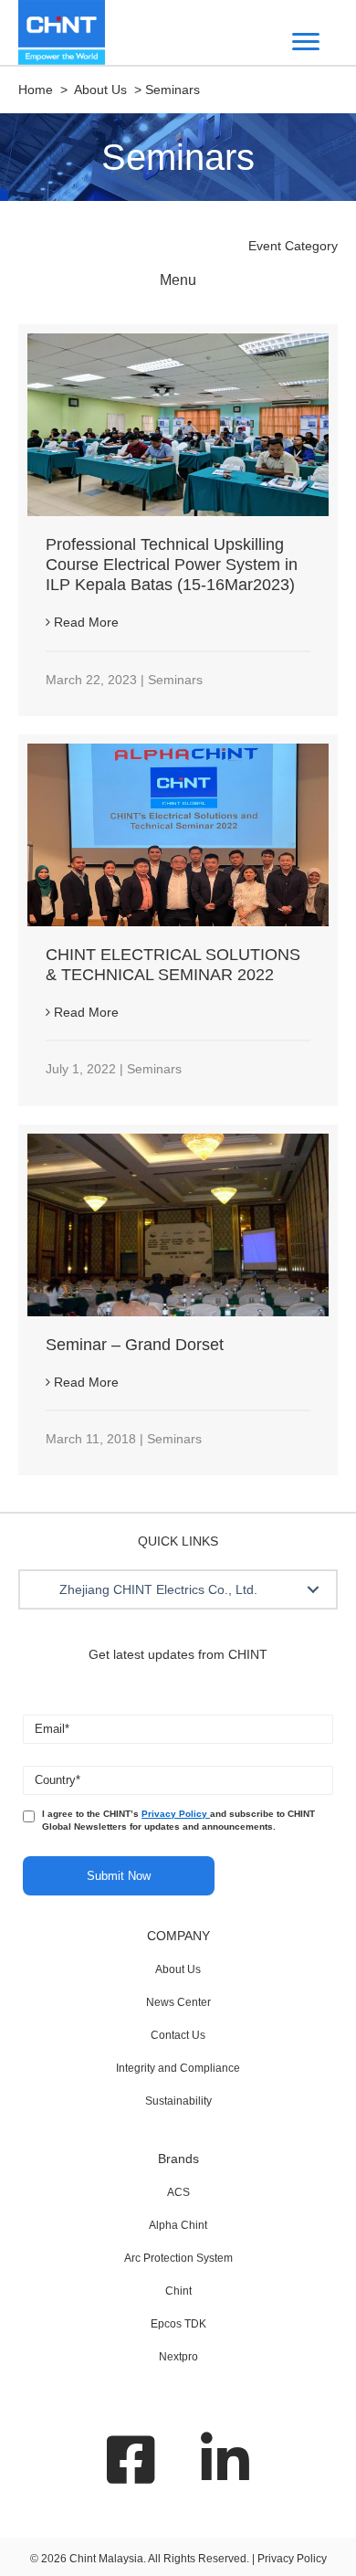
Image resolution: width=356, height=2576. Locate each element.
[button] (313, 1589)
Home (36, 90)
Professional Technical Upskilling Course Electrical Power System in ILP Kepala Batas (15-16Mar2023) (172, 565)
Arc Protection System (178, 2258)
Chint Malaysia (106, 2559)
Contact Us (178, 2035)
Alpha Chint (178, 2225)
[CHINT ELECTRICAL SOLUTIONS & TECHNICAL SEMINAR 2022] (178, 834)
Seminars (175, 680)
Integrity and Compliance (178, 2068)
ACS (178, 2192)
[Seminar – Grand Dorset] (178, 1223)
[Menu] (306, 42)
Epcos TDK (178, 2324)
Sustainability (178, 2101)
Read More (84, 622)
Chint (178, 2291)
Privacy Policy (176, 1814)
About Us (178, 1969)
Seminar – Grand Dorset (135, 1345)
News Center (178, 2002)
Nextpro (178, 2357)
